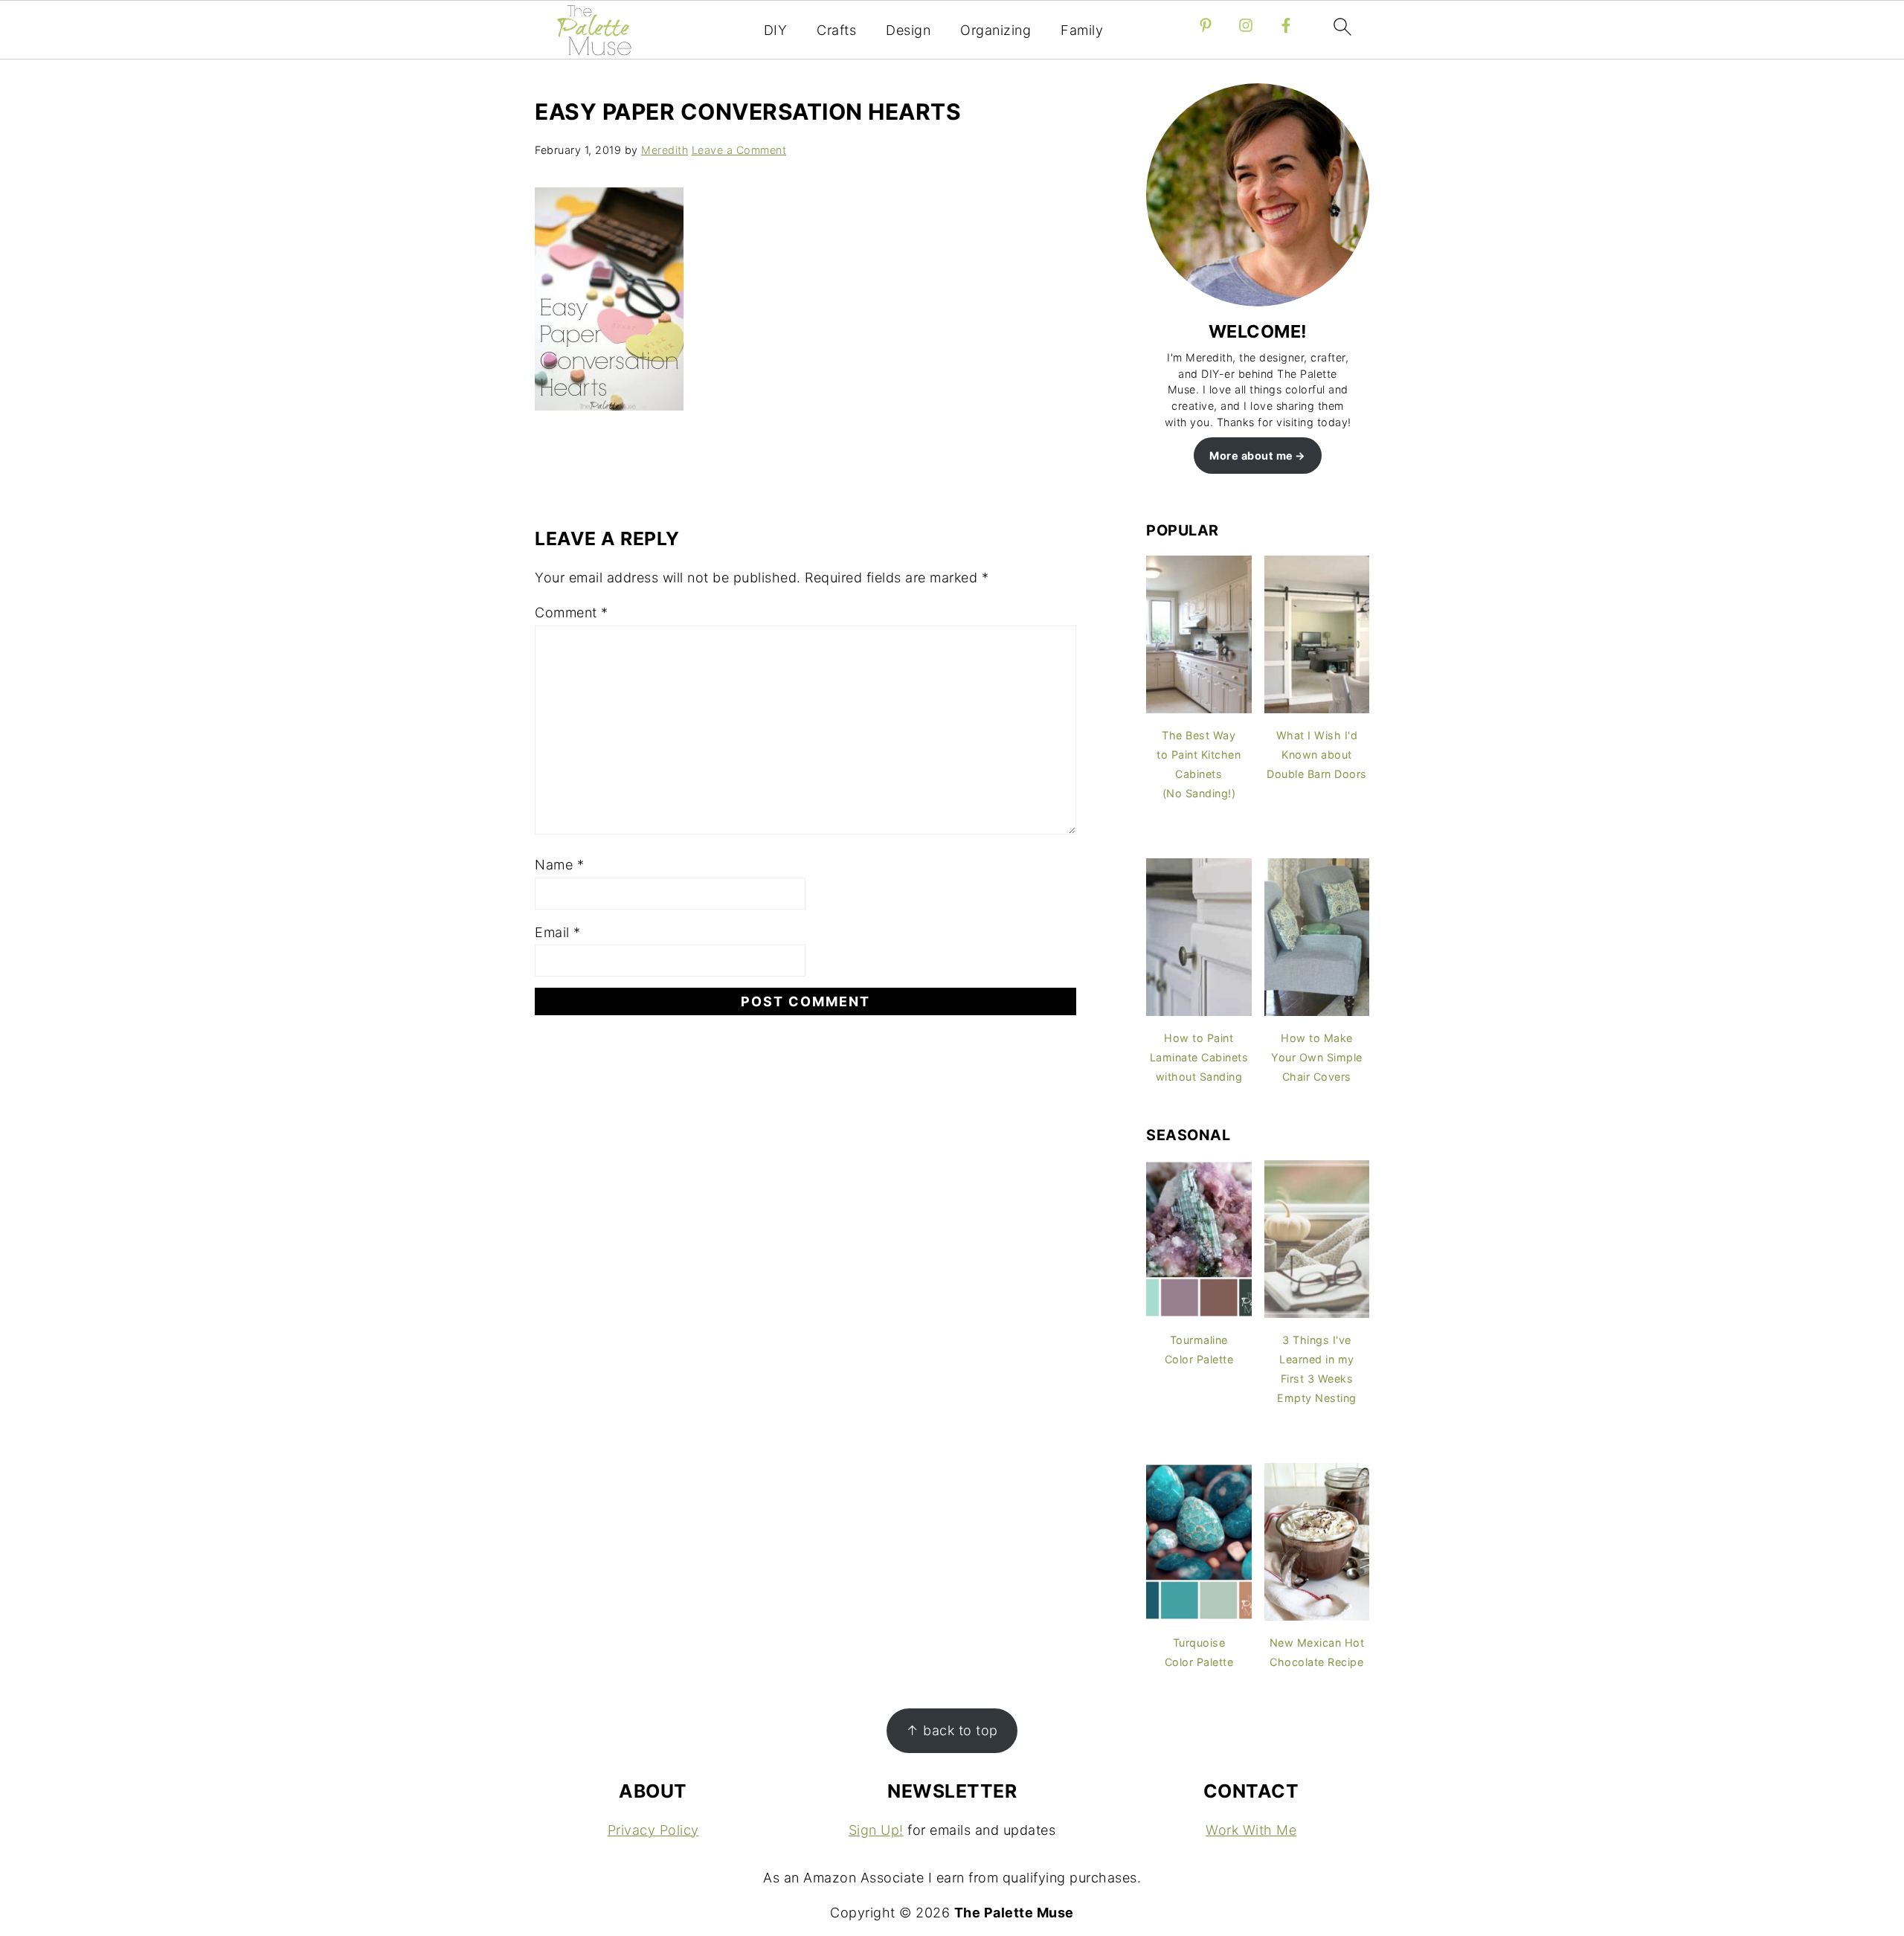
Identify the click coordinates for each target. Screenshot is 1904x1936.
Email (558, 932)
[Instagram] (1246, 25)
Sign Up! (876, 1830)
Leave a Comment (739, 150)
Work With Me (1251, 1830)
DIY (776, 30)
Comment (572, 612)
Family (1082, 30)
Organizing (996, 30)
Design (908, 30)
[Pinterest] (1206, 25)
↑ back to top (952, 1730)
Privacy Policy (653, 1830)
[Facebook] (1286, 25)
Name (559, 865)
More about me (1251, 456)
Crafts (836, 30)
